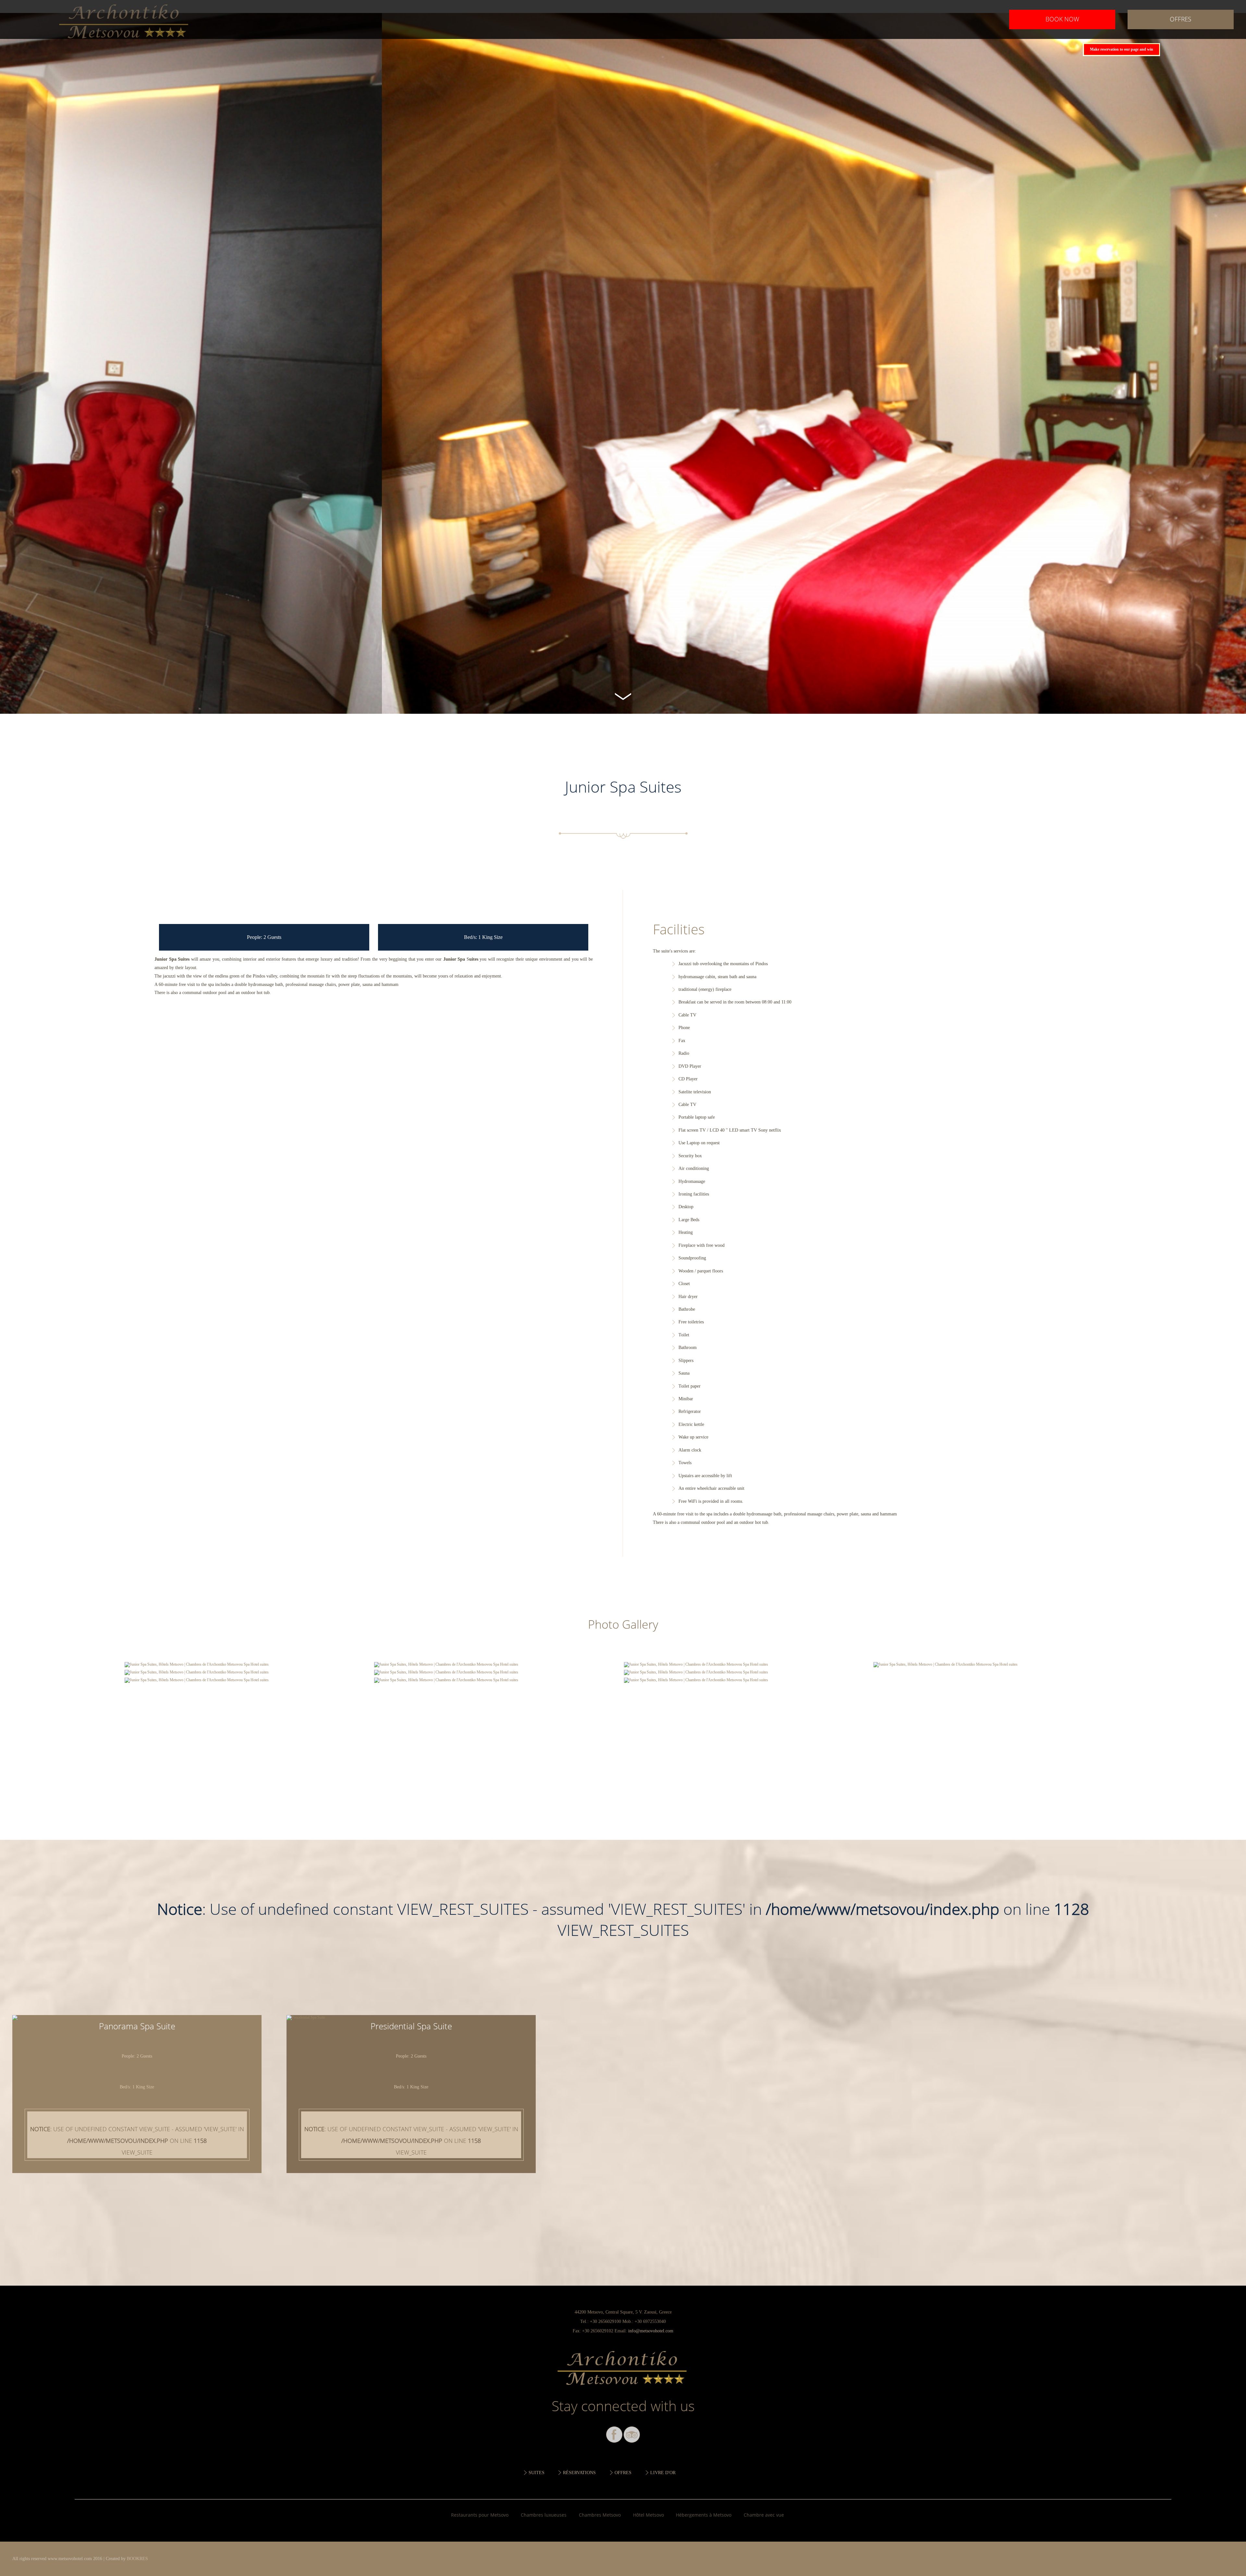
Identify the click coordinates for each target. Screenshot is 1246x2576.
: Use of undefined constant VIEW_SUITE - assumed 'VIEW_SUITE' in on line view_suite (137, 2141)
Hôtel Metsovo (648, 2515)
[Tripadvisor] (632, 2435)
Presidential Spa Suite (411, 2026)
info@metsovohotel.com (651, 2331)
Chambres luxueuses (544, 2515)
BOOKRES (137, 2558)
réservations (579, 2473)
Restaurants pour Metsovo (480, 2515)
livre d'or (663, 2473)
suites (537, 2473)
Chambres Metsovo (600, 2515)
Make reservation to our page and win (1122, 49)
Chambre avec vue (764, 2515)
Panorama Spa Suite (137, 2026)
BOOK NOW (1062, 19)
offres (1180, 19)
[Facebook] (614, 2435)
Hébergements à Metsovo (704, 2515)
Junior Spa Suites (125, 19)
